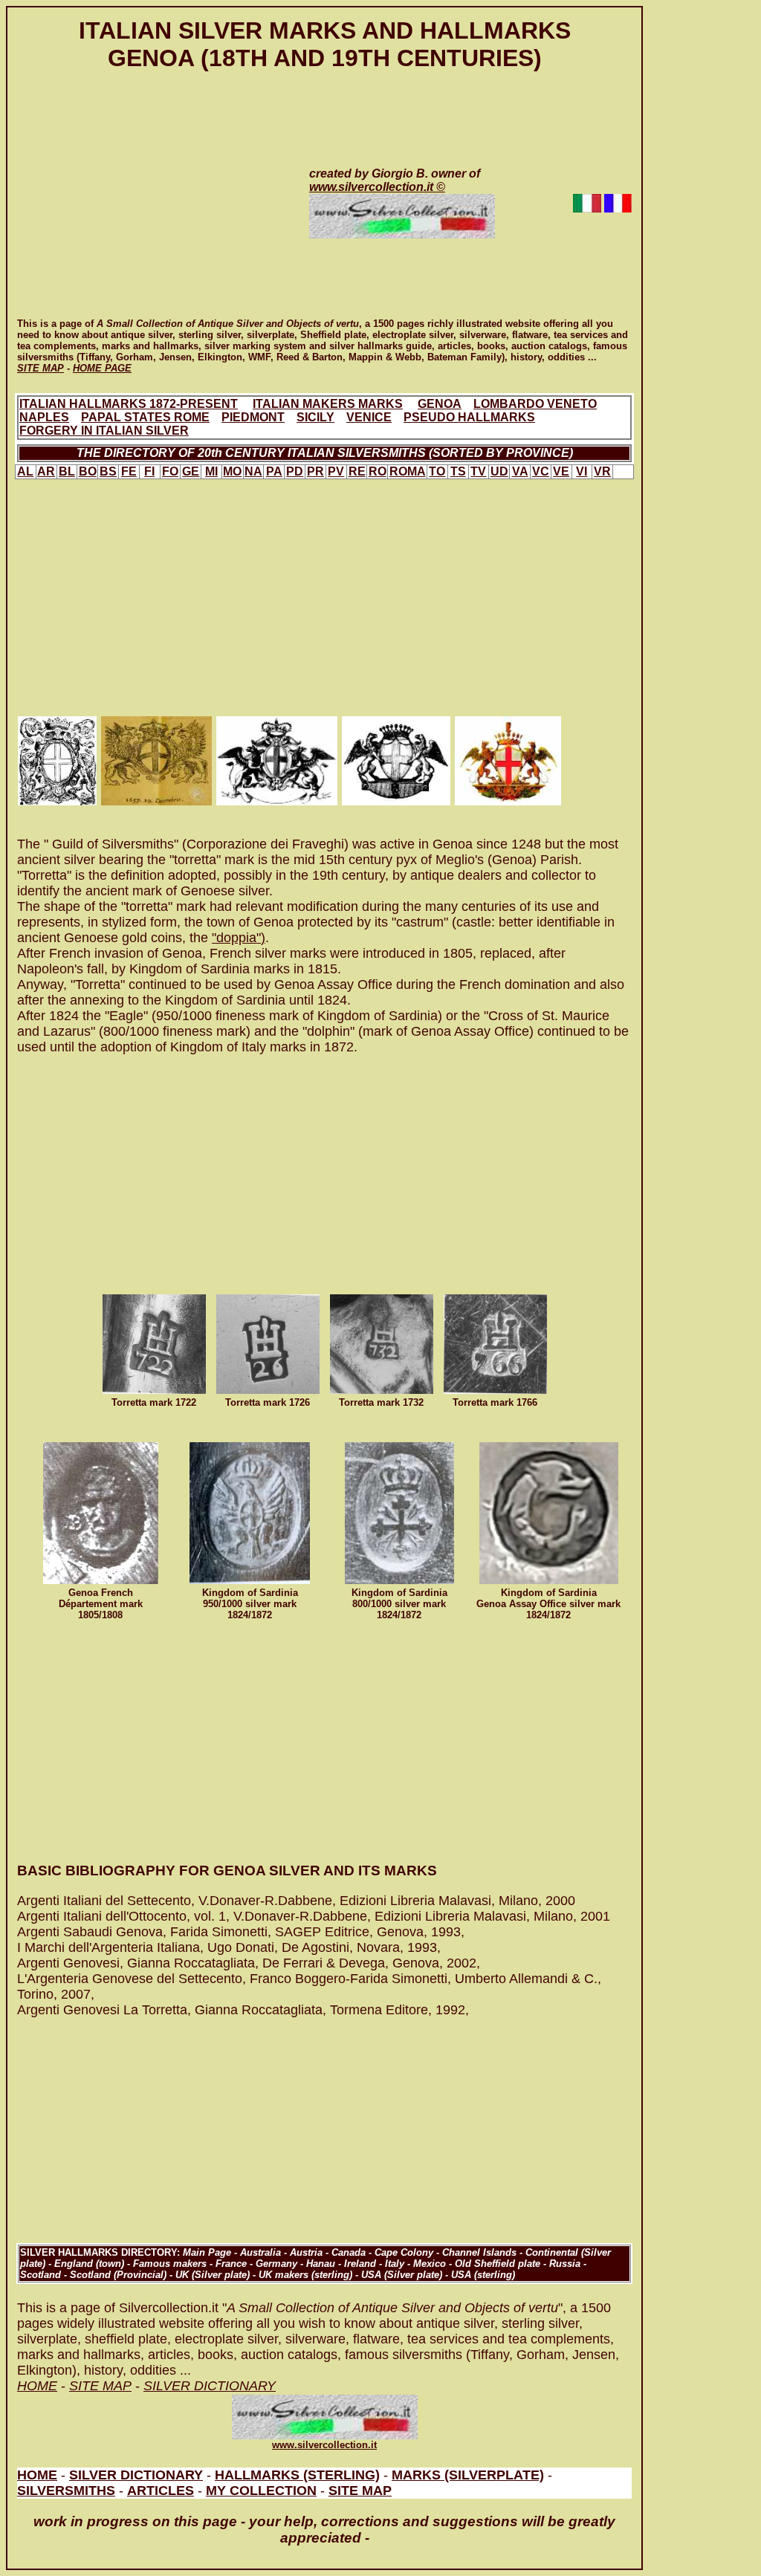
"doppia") (239, 938)
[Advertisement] (148, 210)
